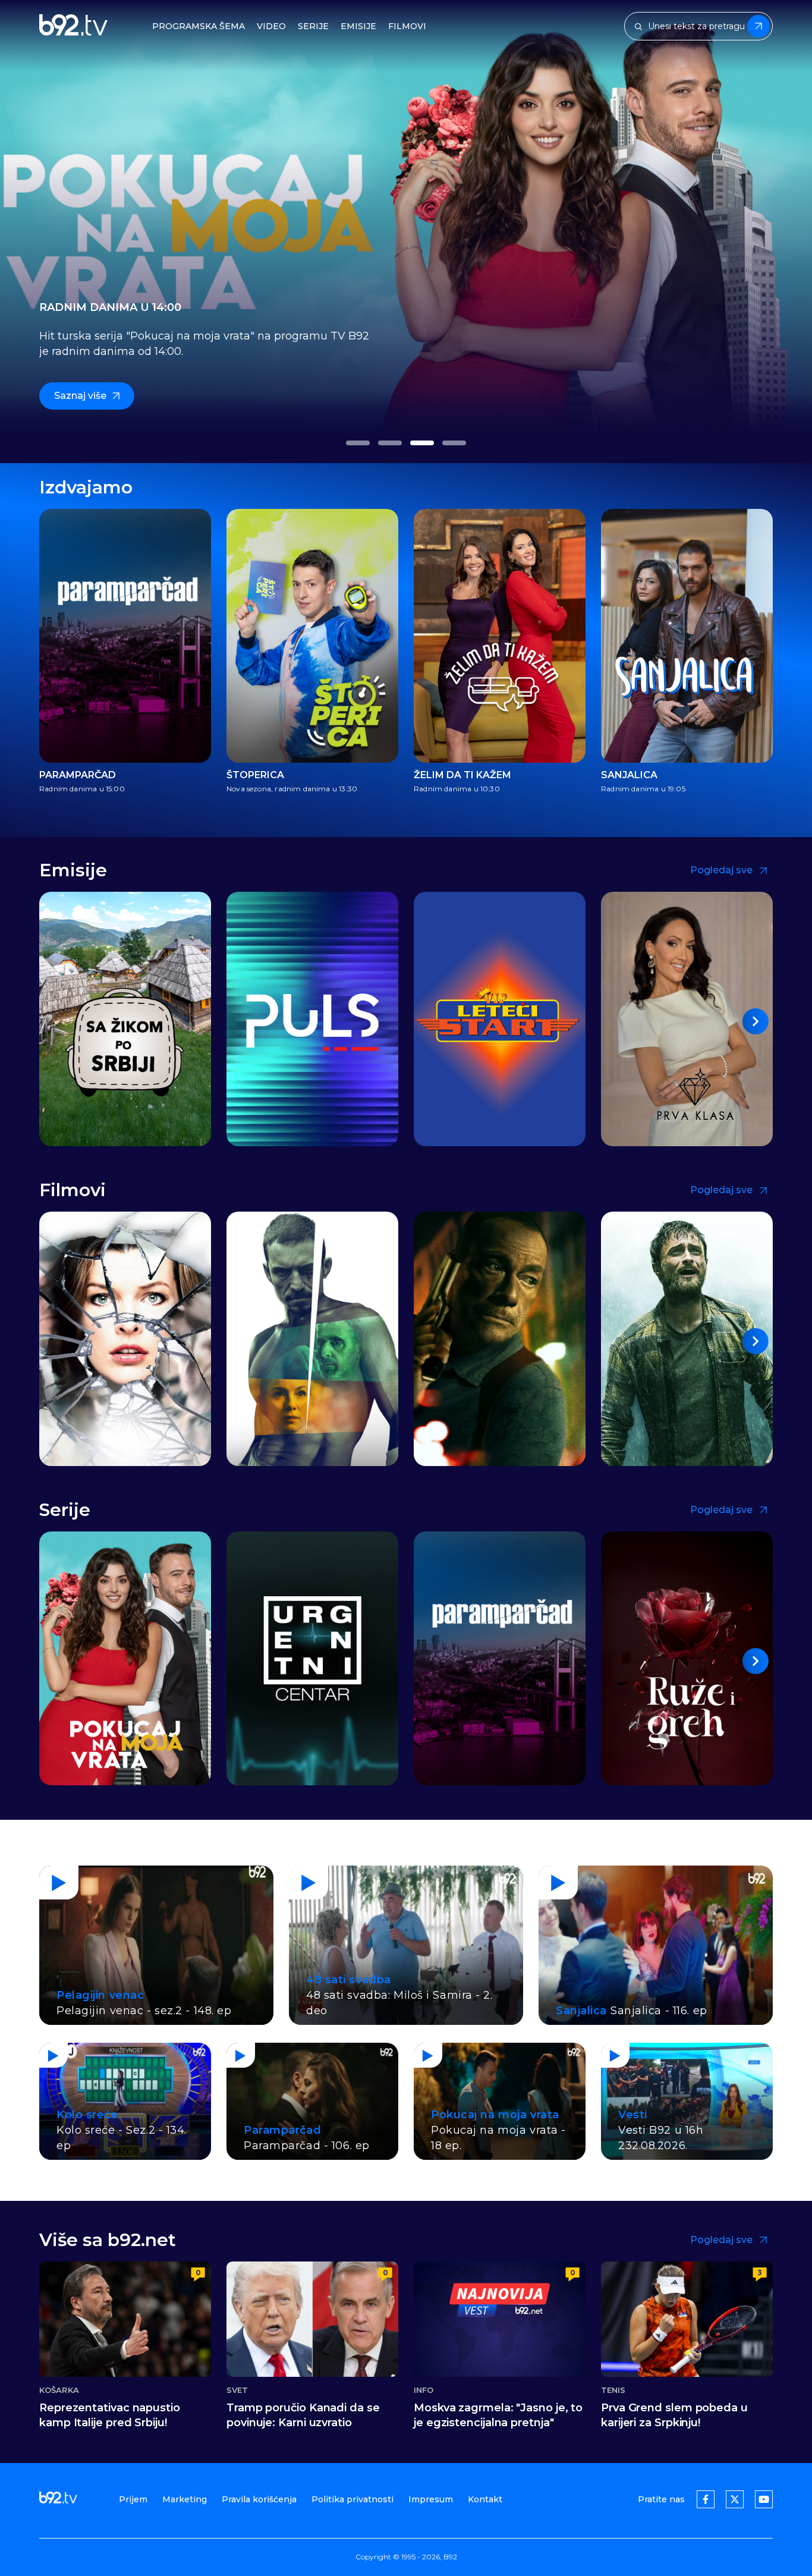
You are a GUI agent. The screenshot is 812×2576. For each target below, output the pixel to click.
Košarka (59, 2390)
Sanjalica (629, 775)
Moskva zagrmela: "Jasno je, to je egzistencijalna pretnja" (498, 2415)
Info (424, 2390)
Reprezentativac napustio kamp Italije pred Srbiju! (110, 2415)
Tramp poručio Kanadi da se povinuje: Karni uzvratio (303, 2415)
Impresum (431, 2499)
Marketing (185, 2499)
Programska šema (199, 26)
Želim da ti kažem (462, 775)
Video (271, 26)
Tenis (613, 2390)
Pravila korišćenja (259, 2499)
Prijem (133, 2499)
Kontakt (485, 2499)
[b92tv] (73, 26)
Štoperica (255, 775)
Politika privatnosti (353, 2499)
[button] (358, 443)
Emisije (358, 26)
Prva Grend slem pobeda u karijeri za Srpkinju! (674, 2415)
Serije (313, 26)
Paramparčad (78, 775)
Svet (237, 2390)
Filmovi (407, 26)
